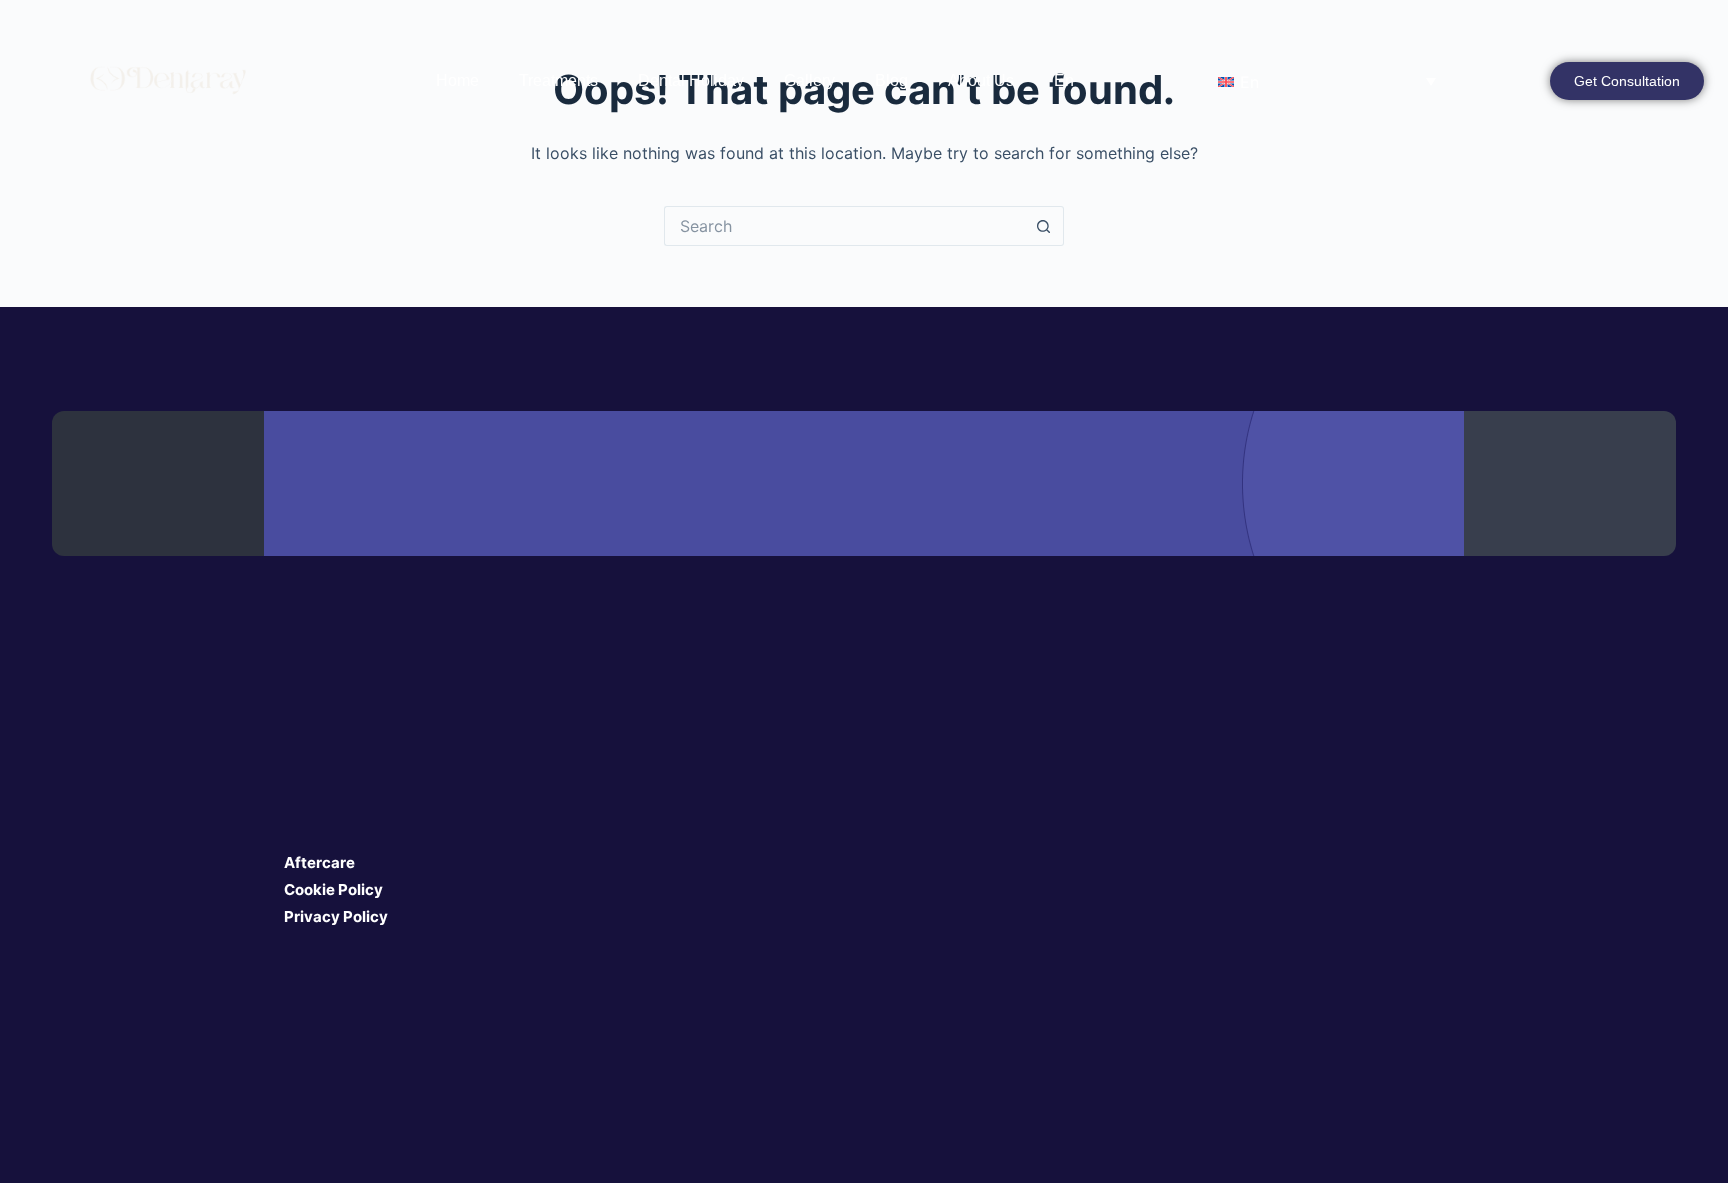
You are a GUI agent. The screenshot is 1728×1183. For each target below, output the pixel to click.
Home (457, 80)
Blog (891, 80)
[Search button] (1044, 226)
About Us (981, 80)
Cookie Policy (333, 889)
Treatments (558, 80)
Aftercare (319, 862)
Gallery (809, 80)
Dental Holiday (691, 80)
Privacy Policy (336, 916)
